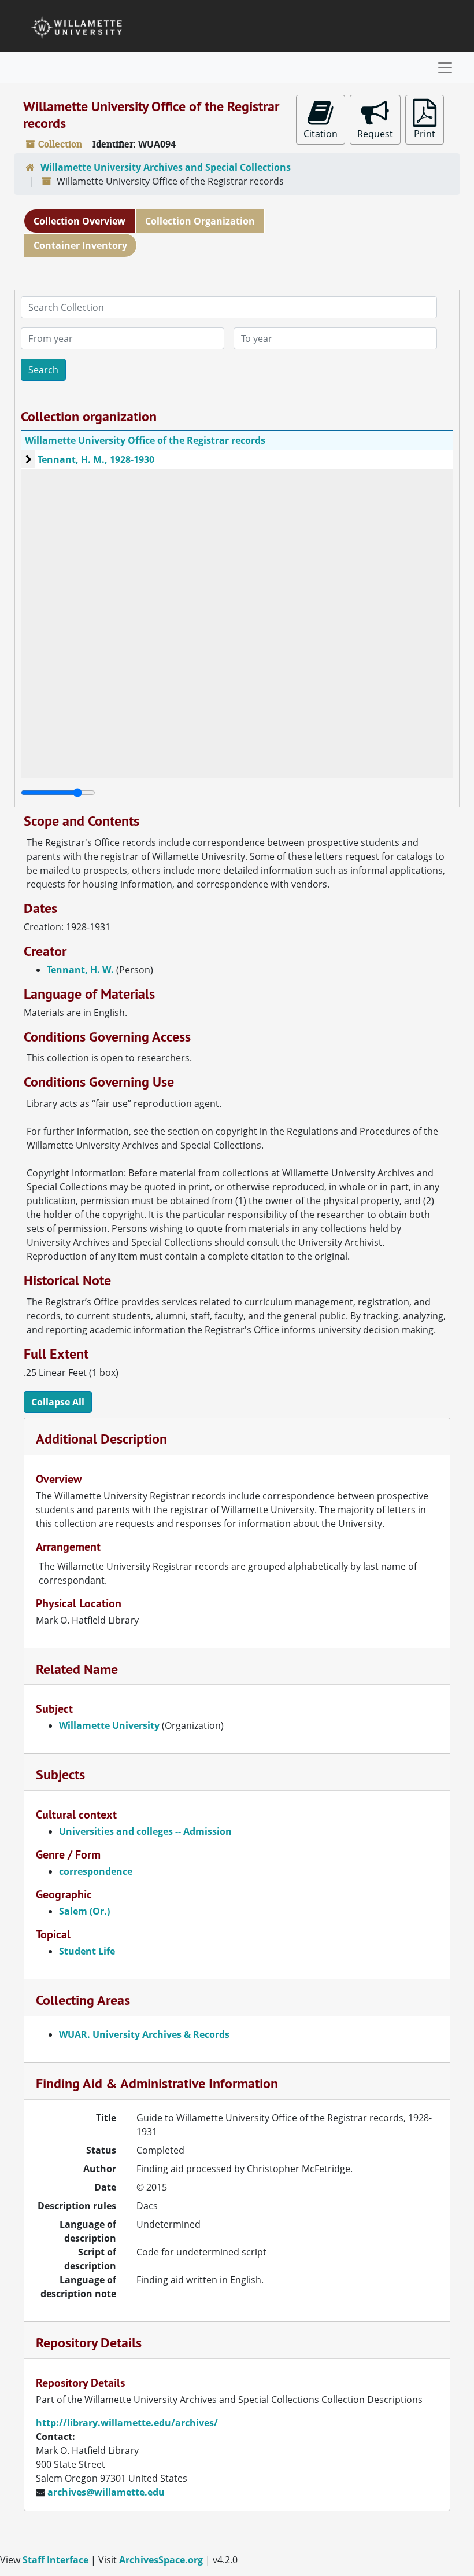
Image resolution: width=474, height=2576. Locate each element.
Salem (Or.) (84, 1911)
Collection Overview (79, 221)
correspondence (96, 1871)
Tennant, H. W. (80, 970)
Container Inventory (80, 245)
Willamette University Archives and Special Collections (166, 167)
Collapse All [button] (58, 1402)
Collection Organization (200, 221)
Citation (321, 134)
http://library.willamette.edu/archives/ (127, 2423)
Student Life (87, 1951)
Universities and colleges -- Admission (145, 1831)
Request (375, 134)
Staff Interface (55, 2560)
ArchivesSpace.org (161, 2560)
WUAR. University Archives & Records (144, 2034)
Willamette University (109, 1725)
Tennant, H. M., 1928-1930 (96, 459)
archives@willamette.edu (106, 2492)
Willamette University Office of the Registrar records (145, 440)
